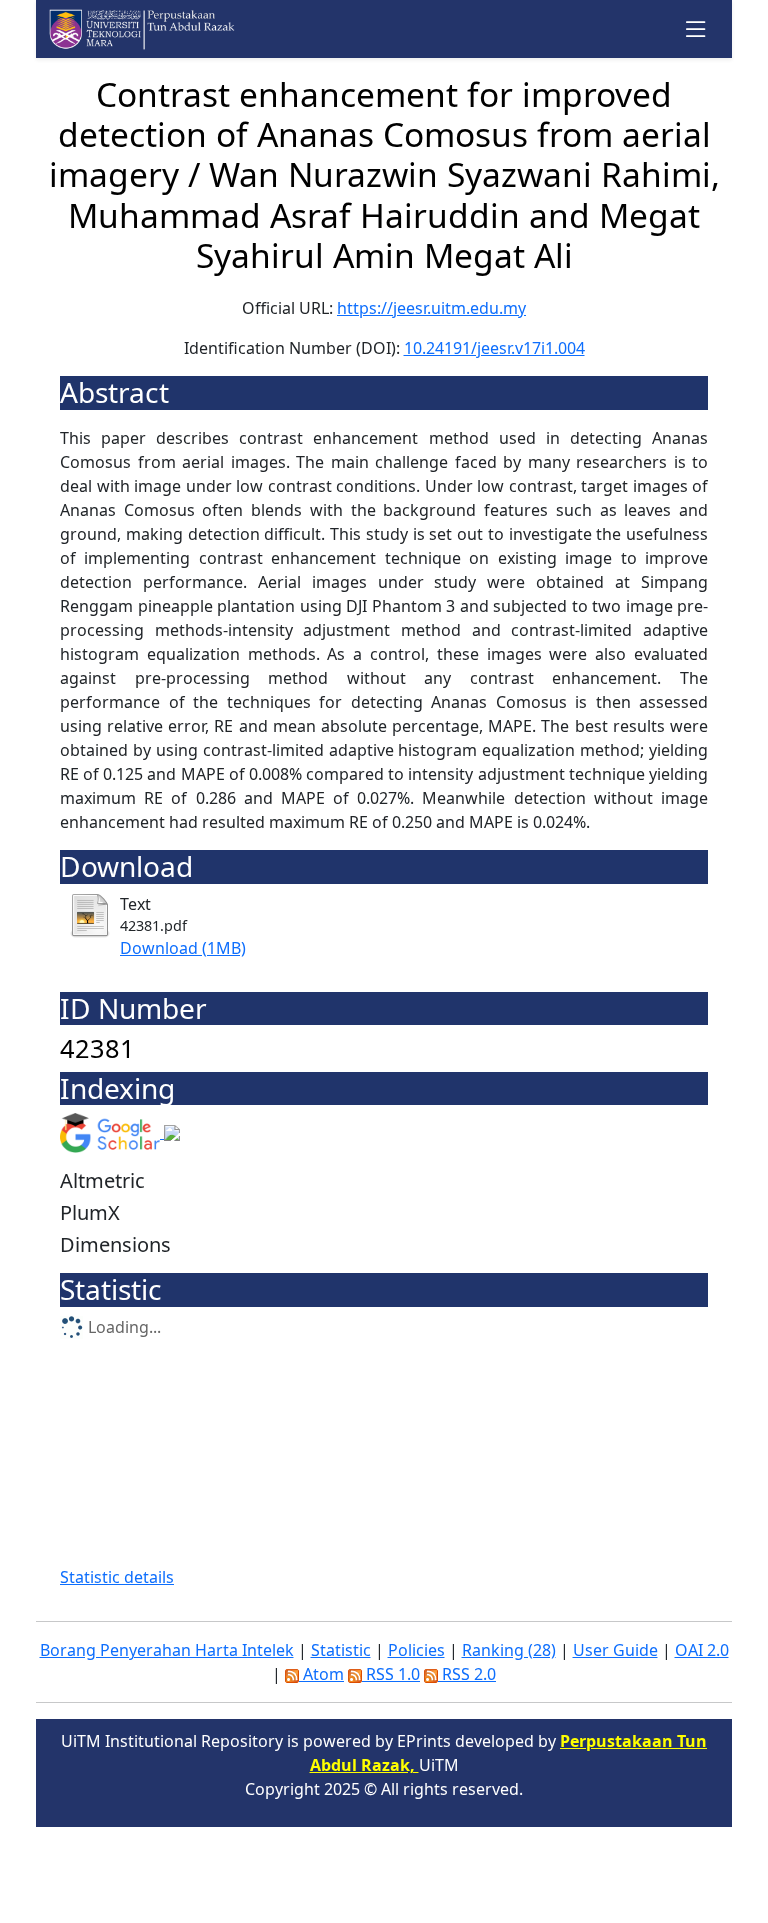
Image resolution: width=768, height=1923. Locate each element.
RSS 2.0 (467, 1674)
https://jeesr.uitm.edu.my (431, 308)
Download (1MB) (183, 948)
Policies (416, 1650)
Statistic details (117, 1577)
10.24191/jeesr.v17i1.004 (494, 348)
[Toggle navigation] (696, 29)
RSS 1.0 (391, 1674)
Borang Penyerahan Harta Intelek (167, 1650)
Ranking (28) (509, 1650)
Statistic (341, 1650)
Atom (321, 1674)
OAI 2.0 (702, 1650)
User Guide (615, 1650)
